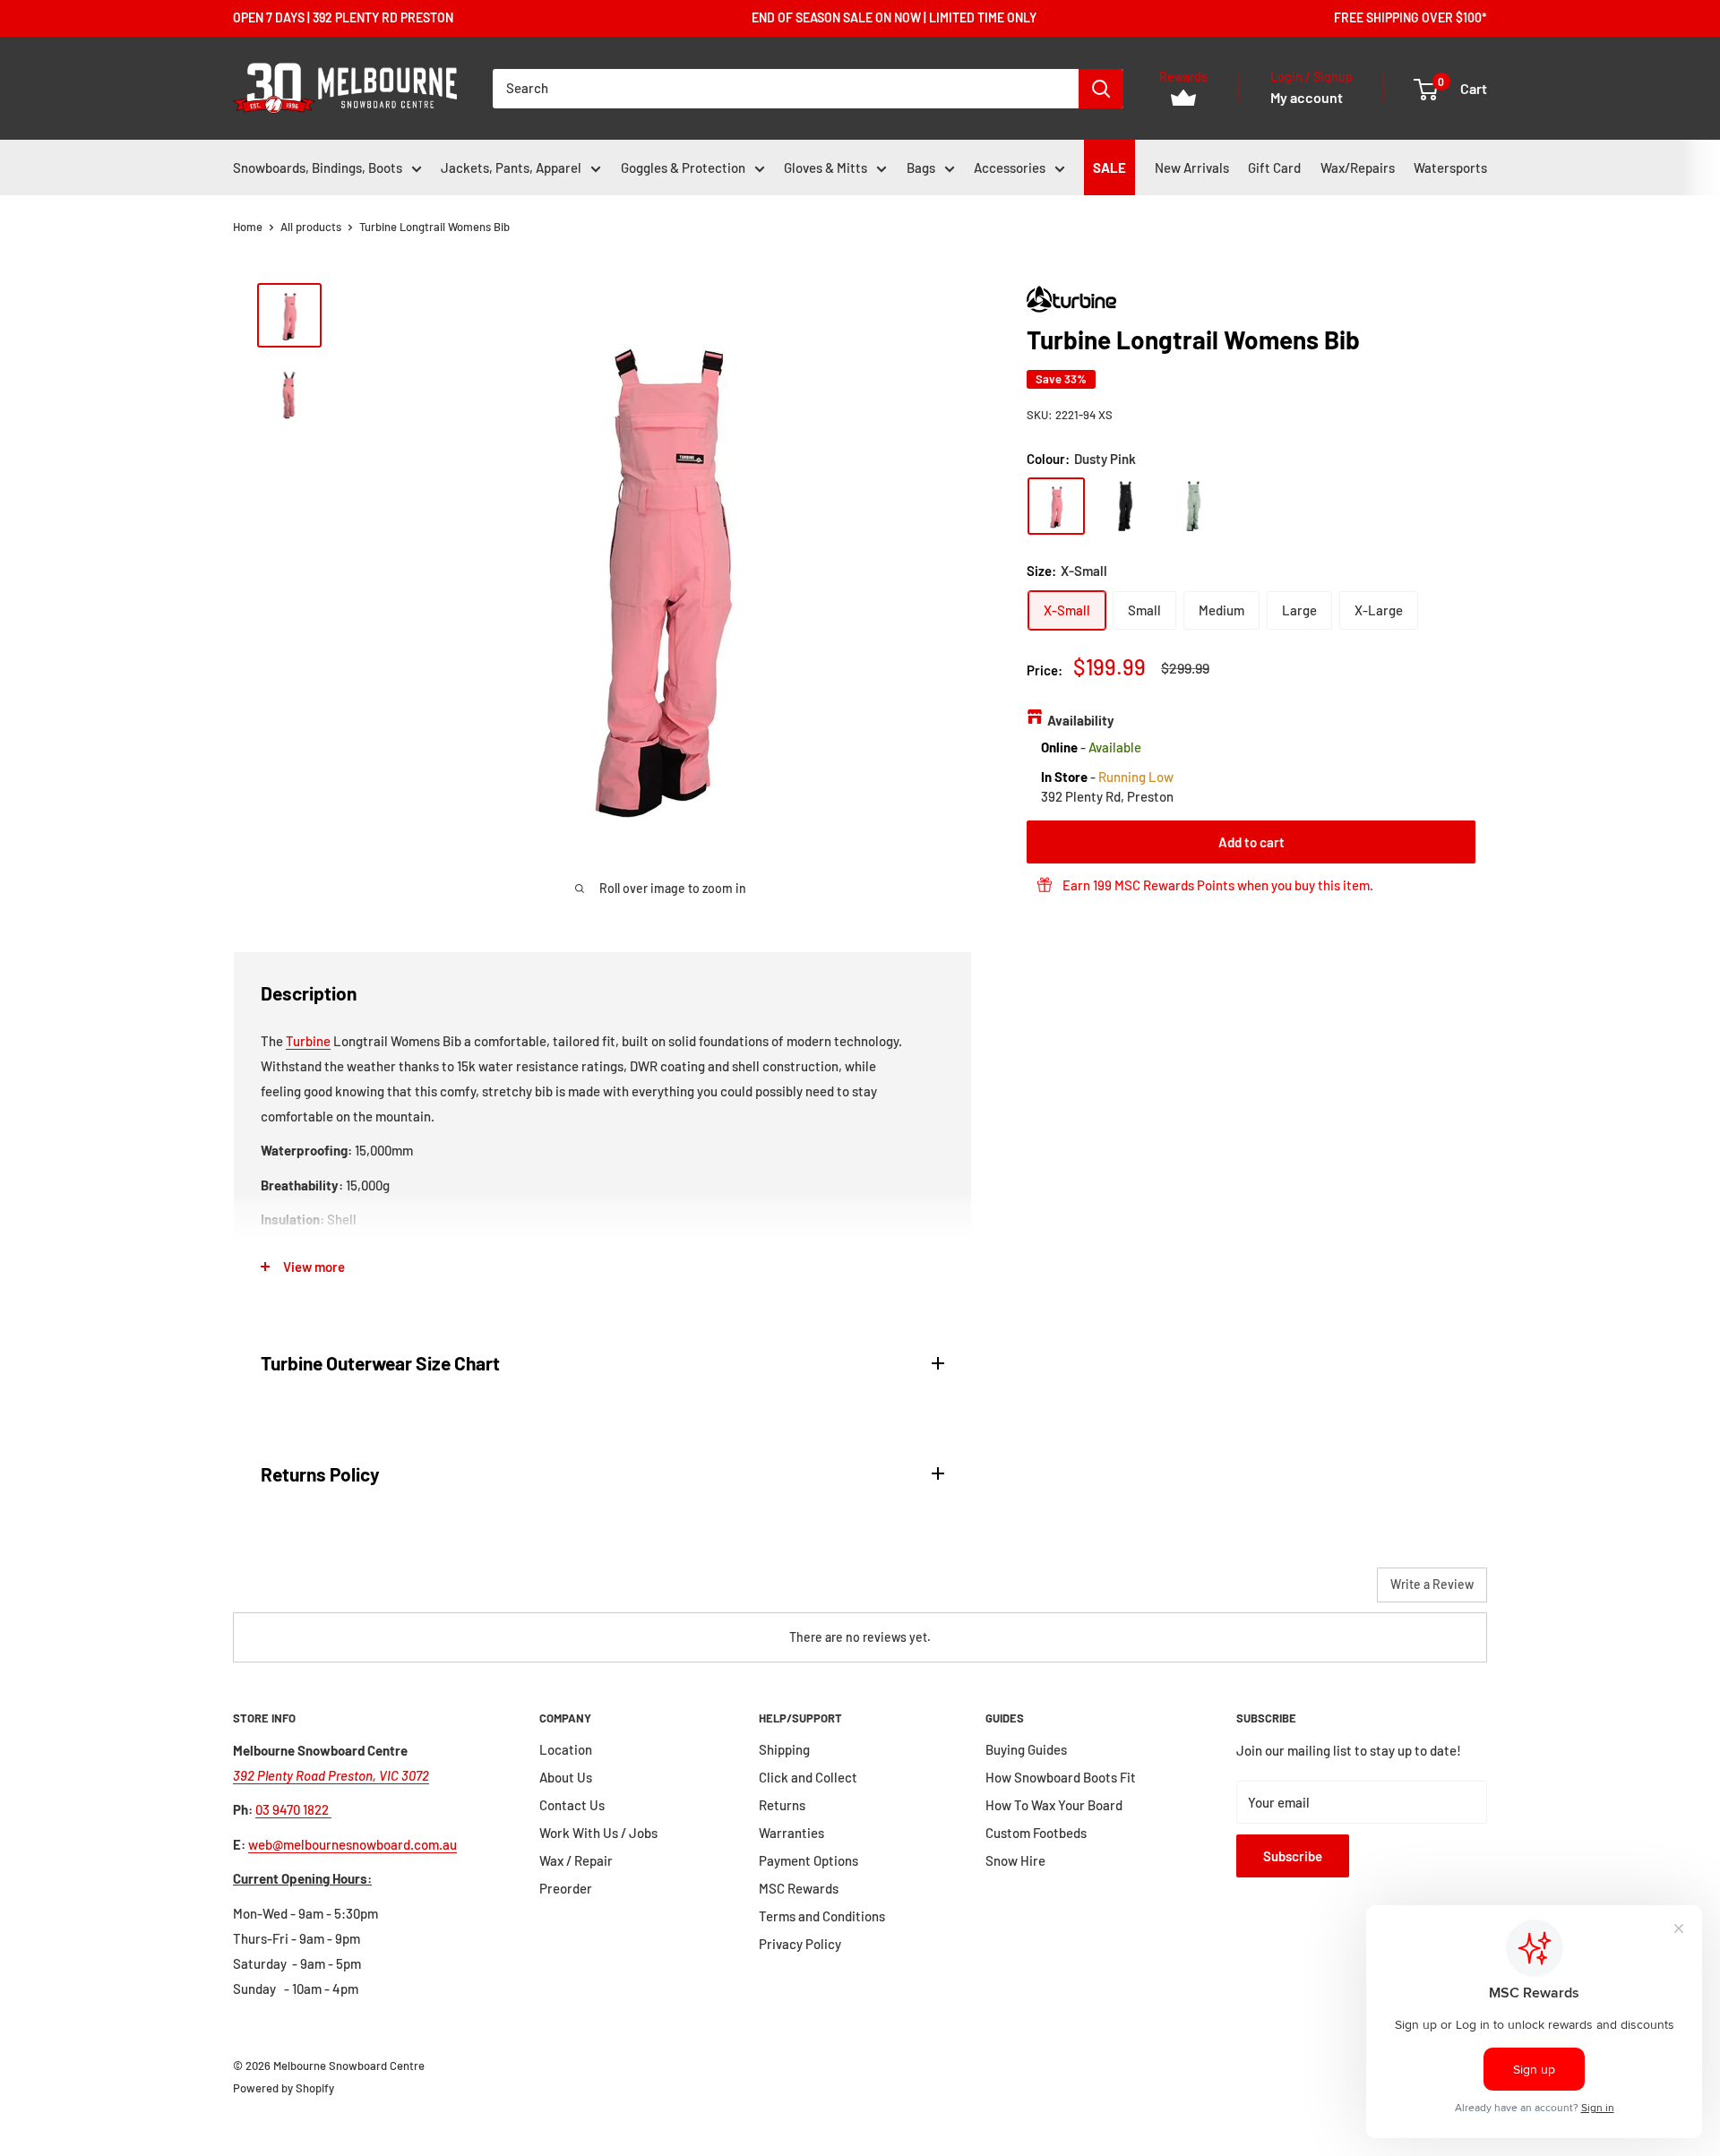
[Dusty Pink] (1056, 506)
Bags (921, 167)
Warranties (791, 1833)
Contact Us (572, 1805)
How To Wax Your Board (1054, 1805)
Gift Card (1274, 167)
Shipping (784, 1749)
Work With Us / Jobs (598, 1833)
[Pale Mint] (1194, 506)
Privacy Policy (800, 1944)
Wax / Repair (576, 1860)
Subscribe (1293, 1856)
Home (248, 227)
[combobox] (786, 89)
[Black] (1125, 506)
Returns (782, 1805)
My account (1307, 97)
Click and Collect (808, 1777)
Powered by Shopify (284, 2088)
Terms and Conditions (822, 1916)
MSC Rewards (799, 1888)
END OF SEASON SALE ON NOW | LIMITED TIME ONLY (894, 17)
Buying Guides (1026, 1749)
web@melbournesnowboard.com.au (353, 1844)
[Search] (1101, 89)
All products (311, 227)
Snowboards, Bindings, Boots (318, 167)
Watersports (1450, 167)
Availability (1081, 719)
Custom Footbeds (1036, 1833)
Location (566, 1749)
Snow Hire (1015, 1860)
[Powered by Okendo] (314, 1592)
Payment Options (808, 1860)
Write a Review (1432, 1584)
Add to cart (1251, 842)
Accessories (1010, 167)
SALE (1109, 167)
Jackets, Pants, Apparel (511, 167)
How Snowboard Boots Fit (1061, 1777)
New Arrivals (1192, 167)
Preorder (566, 1888)
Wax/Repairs (1358, 167)
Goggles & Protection (683, 167)
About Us (566, 1777)
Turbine (308, 1041)
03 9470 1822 (293, 1809)
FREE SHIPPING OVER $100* (1410, 17)
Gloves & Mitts (826, 167)
